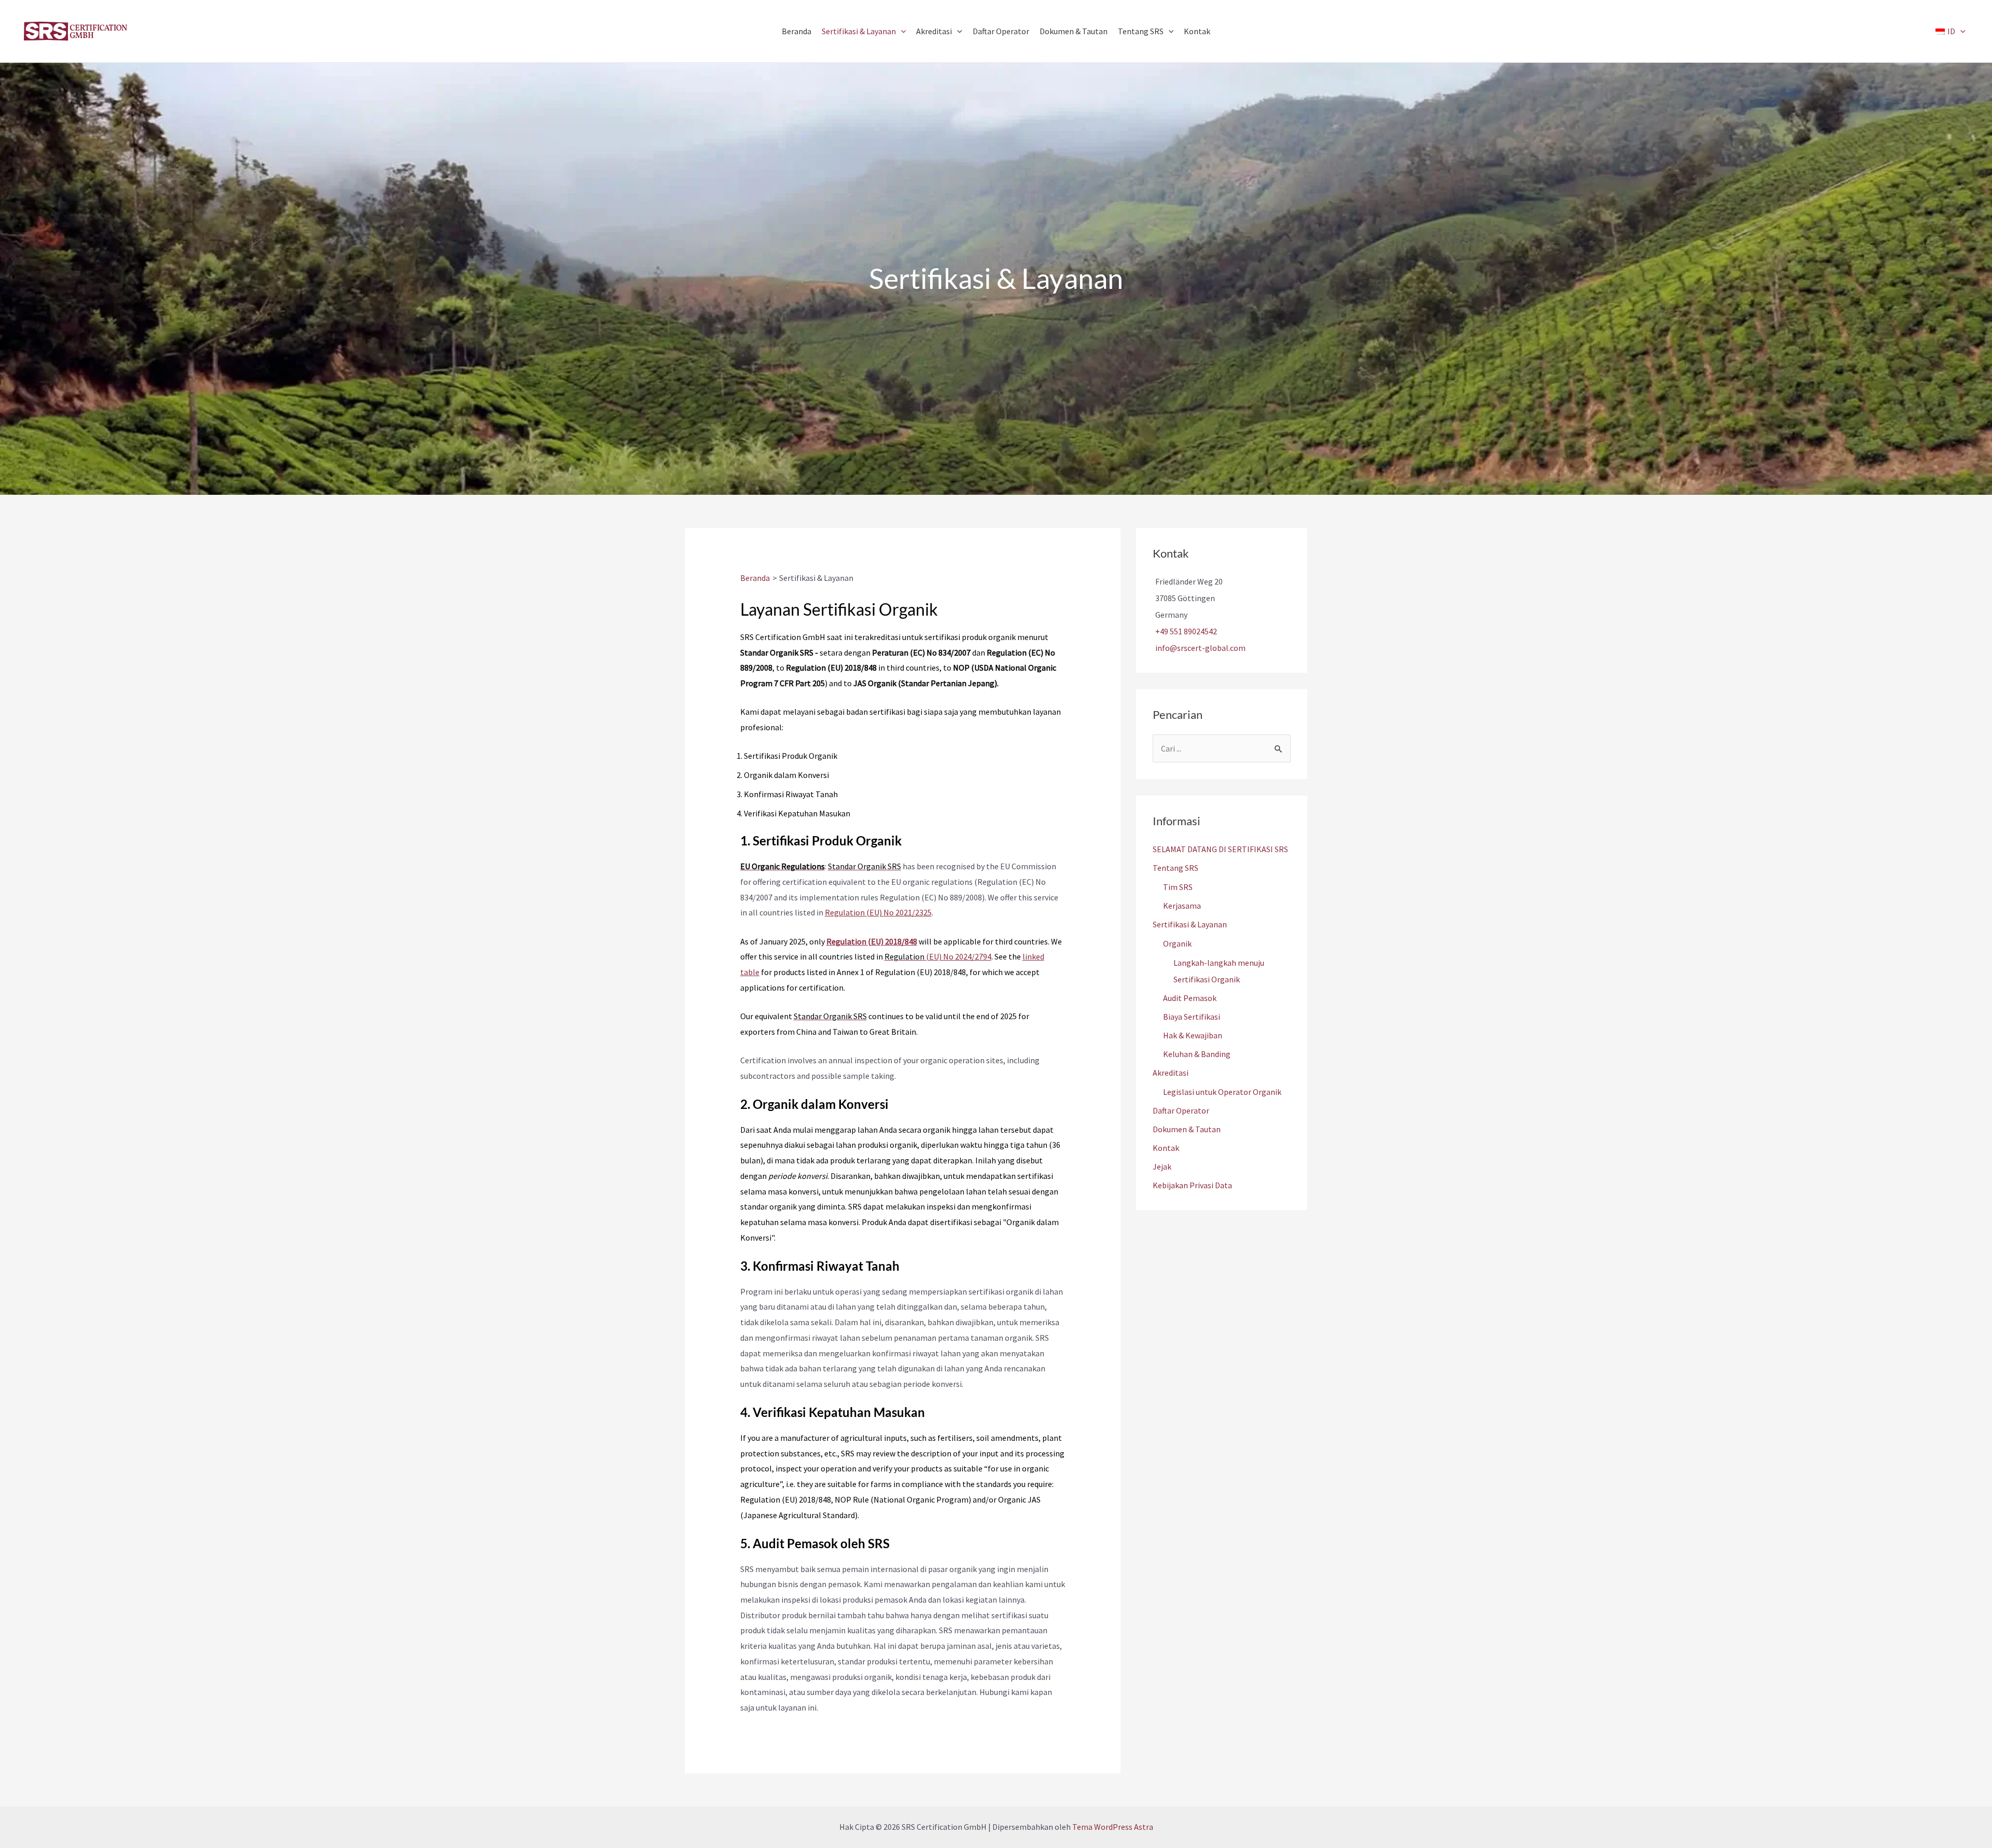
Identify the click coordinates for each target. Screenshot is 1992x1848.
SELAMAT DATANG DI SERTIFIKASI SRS (1220, 849)
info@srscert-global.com (1200, 648)
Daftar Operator (1181, 1110)
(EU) (934, 956)
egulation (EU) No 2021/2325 (881, 912)
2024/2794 (972, 956)
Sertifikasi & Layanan (1190, 924)
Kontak (1166, 1148)
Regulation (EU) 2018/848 (872, 941)
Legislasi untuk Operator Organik (1222, 1092)
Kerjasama (1182, 906)
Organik (1177, 943)
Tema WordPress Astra (1113, 1827)
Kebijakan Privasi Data (1192, 1185)
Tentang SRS (1175, 868)
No (948, 956)
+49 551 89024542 (1186, 631)
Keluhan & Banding (1197, 1054)
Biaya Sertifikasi (1192, 1017)
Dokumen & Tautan (1187, 1129)
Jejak (1162, 1166)
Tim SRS (1178, 887)
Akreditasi (1171, 1073)
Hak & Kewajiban (1193, 1035)
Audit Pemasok (1190, 998)
